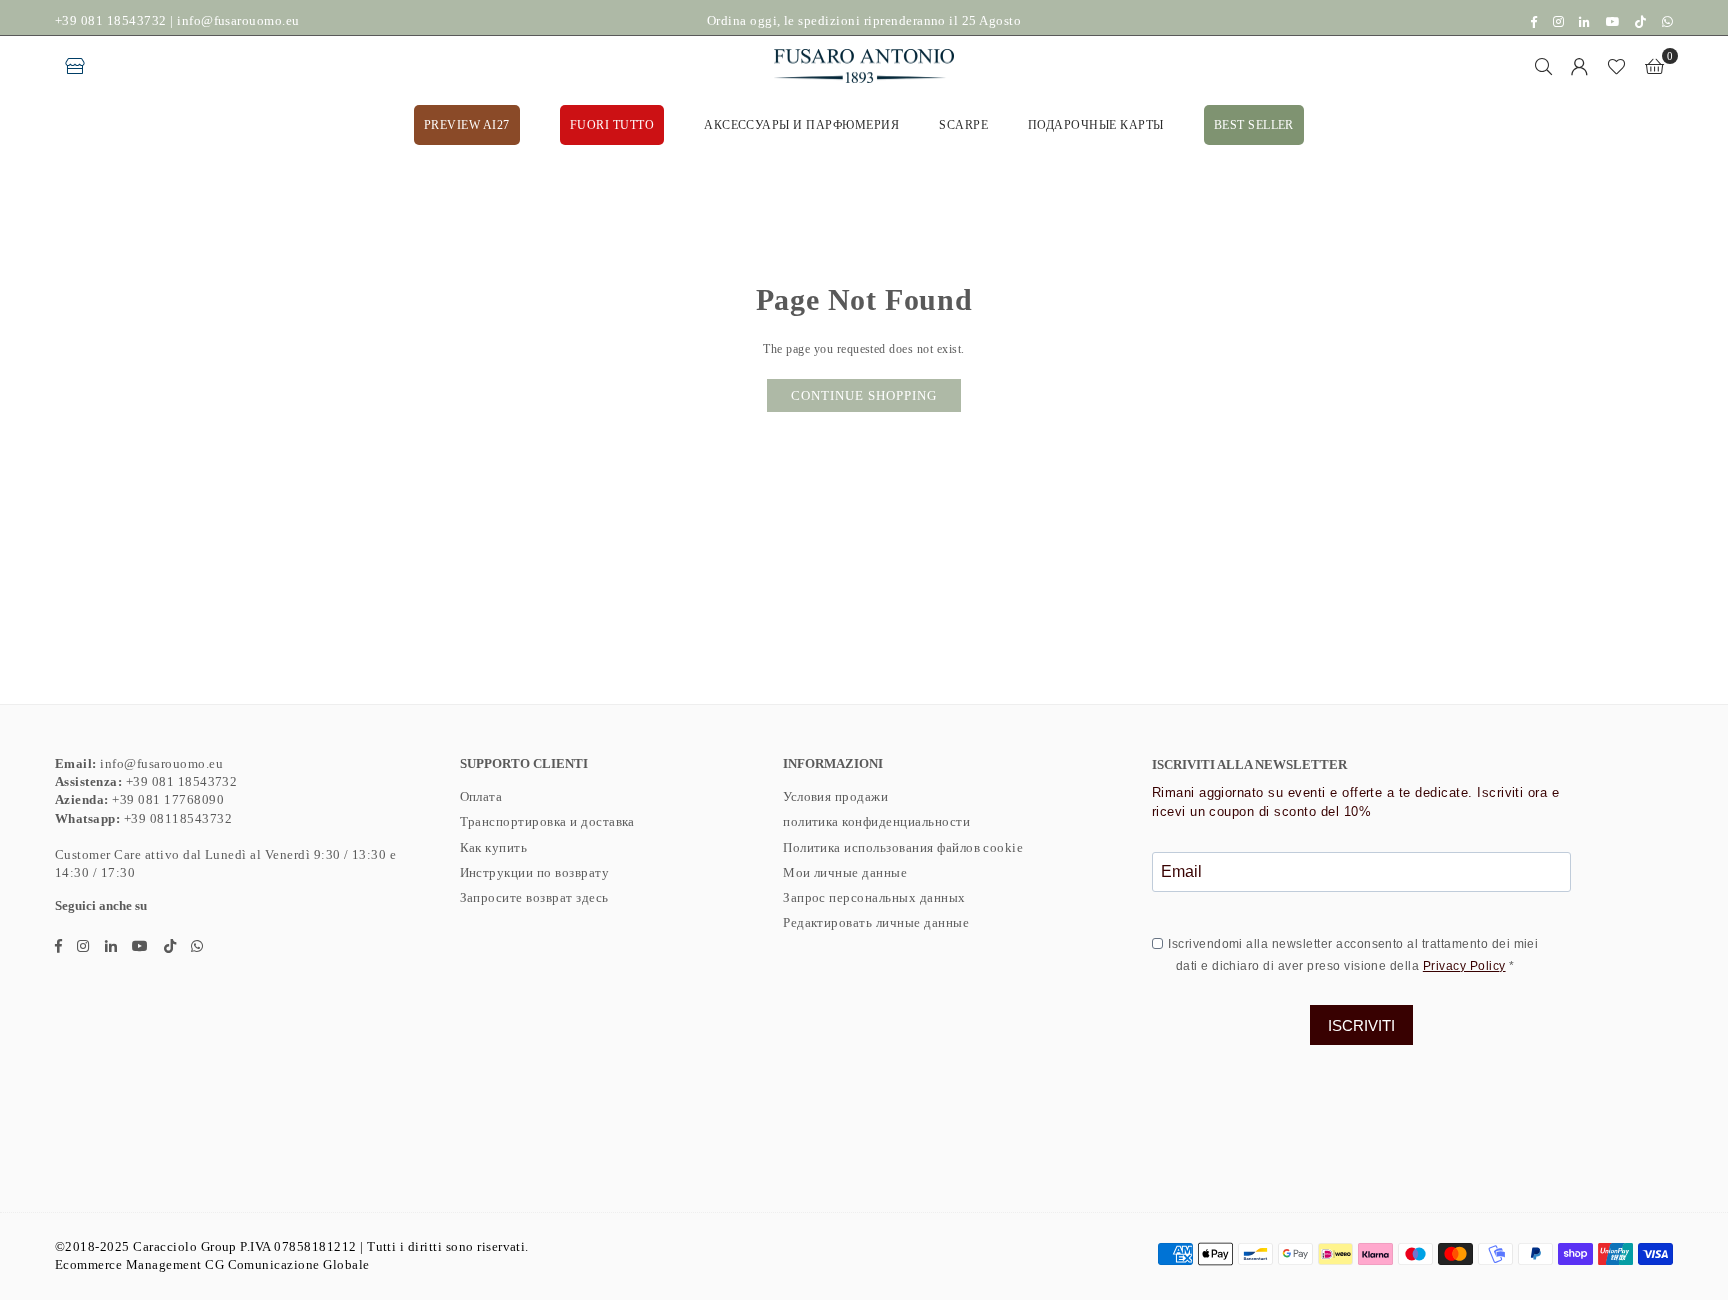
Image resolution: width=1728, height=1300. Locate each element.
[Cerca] (1544, 66)
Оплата (481, 796)
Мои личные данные (845, 872)
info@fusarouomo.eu (238, 20)
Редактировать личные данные (876, 922)
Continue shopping (864, 395)
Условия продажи (835, 796)
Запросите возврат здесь (534, 897)
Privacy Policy (1464, 966)
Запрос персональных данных (874, 897)
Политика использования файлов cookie (903, 847)
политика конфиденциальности (876, 821)
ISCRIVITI (1361, 1025)
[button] (1654, 66)
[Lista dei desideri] (1616, 66)
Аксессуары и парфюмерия (801, 125)
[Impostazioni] (1580, 66)
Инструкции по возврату (535, 872)
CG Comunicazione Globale (287, 1264)
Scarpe (963, 125)
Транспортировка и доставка (547, 821)
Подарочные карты (1096, 125)
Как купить (494, 847)
